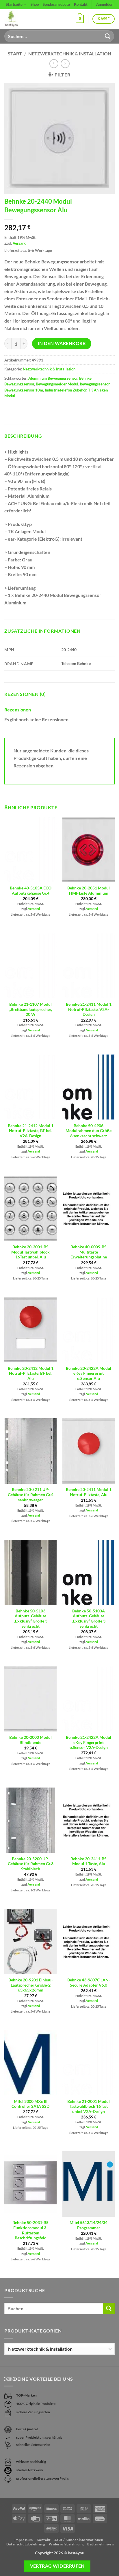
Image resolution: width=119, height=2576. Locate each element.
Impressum (24, 2540)
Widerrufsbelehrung (66, 2544)
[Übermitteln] (108, 36)
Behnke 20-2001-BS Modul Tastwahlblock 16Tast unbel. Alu (30, 1252)
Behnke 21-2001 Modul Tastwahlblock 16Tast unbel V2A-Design (89, 2106)
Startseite (14, 4)
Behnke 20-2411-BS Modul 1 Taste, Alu (89, 1861)
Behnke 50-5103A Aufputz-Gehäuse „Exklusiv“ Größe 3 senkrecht (89, 1619)
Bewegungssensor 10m (24, 390)
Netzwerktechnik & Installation (70, 54)
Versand (19, 243)
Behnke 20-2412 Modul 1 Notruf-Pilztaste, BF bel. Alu (31, 1373)
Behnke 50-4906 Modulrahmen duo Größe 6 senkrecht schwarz (89, 1131)
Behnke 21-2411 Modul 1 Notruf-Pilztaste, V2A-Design (89, 1009)
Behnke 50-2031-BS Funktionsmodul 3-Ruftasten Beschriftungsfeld (30, 2230)
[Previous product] (65, 64)
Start (15, 54)
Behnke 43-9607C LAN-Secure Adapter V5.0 (89, 1983)
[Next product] (54, 64)
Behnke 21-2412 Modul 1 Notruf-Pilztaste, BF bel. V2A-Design (31, 1131)
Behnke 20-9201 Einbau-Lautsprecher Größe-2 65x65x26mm (31, 1985)
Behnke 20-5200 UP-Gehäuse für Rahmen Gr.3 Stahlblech (31, 1864)
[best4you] (16, 19)
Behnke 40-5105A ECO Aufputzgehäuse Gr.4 (31, 891)
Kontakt (81, 4)
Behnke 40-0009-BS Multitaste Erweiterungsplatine (89, 1252)
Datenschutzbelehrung (26, 2544)
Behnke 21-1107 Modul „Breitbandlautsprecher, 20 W (31, 1009)
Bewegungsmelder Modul (57, 384)
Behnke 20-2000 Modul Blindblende (30, 1740)
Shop (35, 4)
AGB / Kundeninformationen (79, 2540)
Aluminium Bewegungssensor (53, 378)
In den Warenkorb (62, 343)
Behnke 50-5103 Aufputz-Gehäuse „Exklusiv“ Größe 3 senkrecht (30, 1619)
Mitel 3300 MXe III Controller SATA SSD (30, 2104)
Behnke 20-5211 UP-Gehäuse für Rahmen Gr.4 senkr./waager (31, 1495)
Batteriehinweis (101, 2544)
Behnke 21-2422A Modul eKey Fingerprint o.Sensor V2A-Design (89, 1742)
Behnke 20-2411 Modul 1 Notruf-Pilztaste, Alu (89, 1492)
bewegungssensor (95, 384)
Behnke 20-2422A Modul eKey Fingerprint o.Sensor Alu (89, 1373)
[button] (80, 19)
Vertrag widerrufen (57, 2566)
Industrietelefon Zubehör (66, 390)
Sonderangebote (56, 4)
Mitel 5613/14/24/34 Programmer (89, 2225)
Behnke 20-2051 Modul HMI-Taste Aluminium (89, 891)
